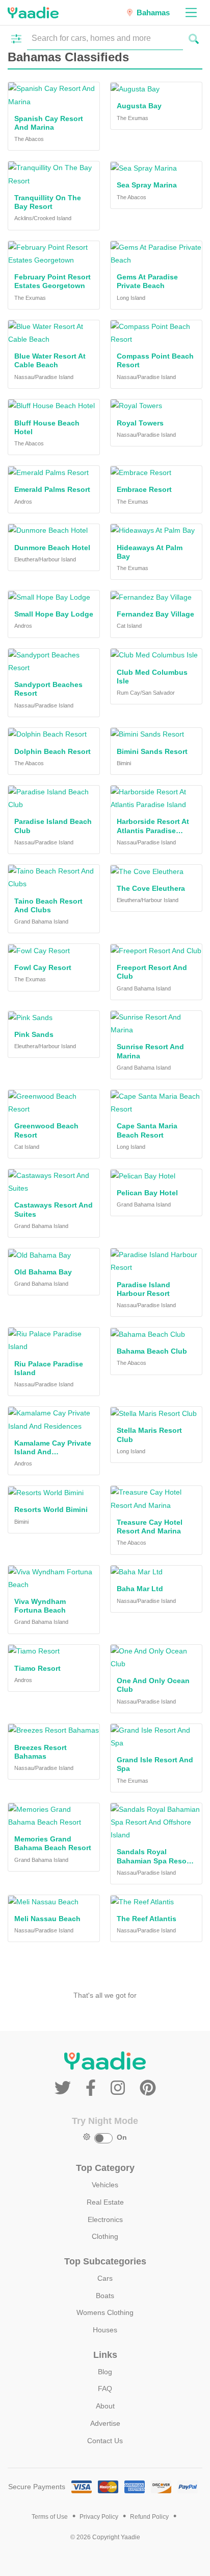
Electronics (105, 2219)
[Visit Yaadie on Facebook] (93, 2088)
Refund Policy (149, 2517)
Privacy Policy (99, 2517)
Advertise (105, 2423)
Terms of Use (50, 2517)
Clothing (105, 2236)
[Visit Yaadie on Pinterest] (148, 2088)
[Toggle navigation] (191, 13)
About (105, 2406)
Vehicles (105, 2185)
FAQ (105, 2389)
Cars (105, 2278)
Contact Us (105, 2441)
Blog (105, 2372)
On (122, 2137)
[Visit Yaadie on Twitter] (65, 2088)
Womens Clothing (105, 2312)
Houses (105, 2330)
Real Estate (105, 2202)
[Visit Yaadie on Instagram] (120, 2088)
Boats (105, 2296)
